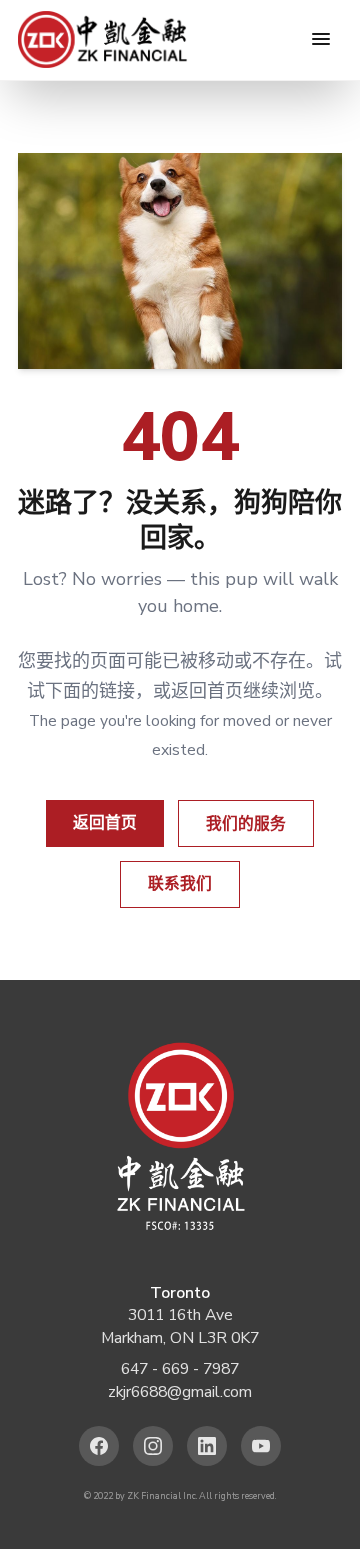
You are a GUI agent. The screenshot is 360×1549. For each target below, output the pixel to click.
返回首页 (105, 823)
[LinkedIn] (207, 1446)
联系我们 (180, 884)
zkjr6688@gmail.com (180, 1392)
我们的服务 (246, 824)
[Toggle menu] (321, 39)
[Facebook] (99, 1446)
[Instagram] (153, 1446)
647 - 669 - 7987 (180, 1369)
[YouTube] (261, 1446)
